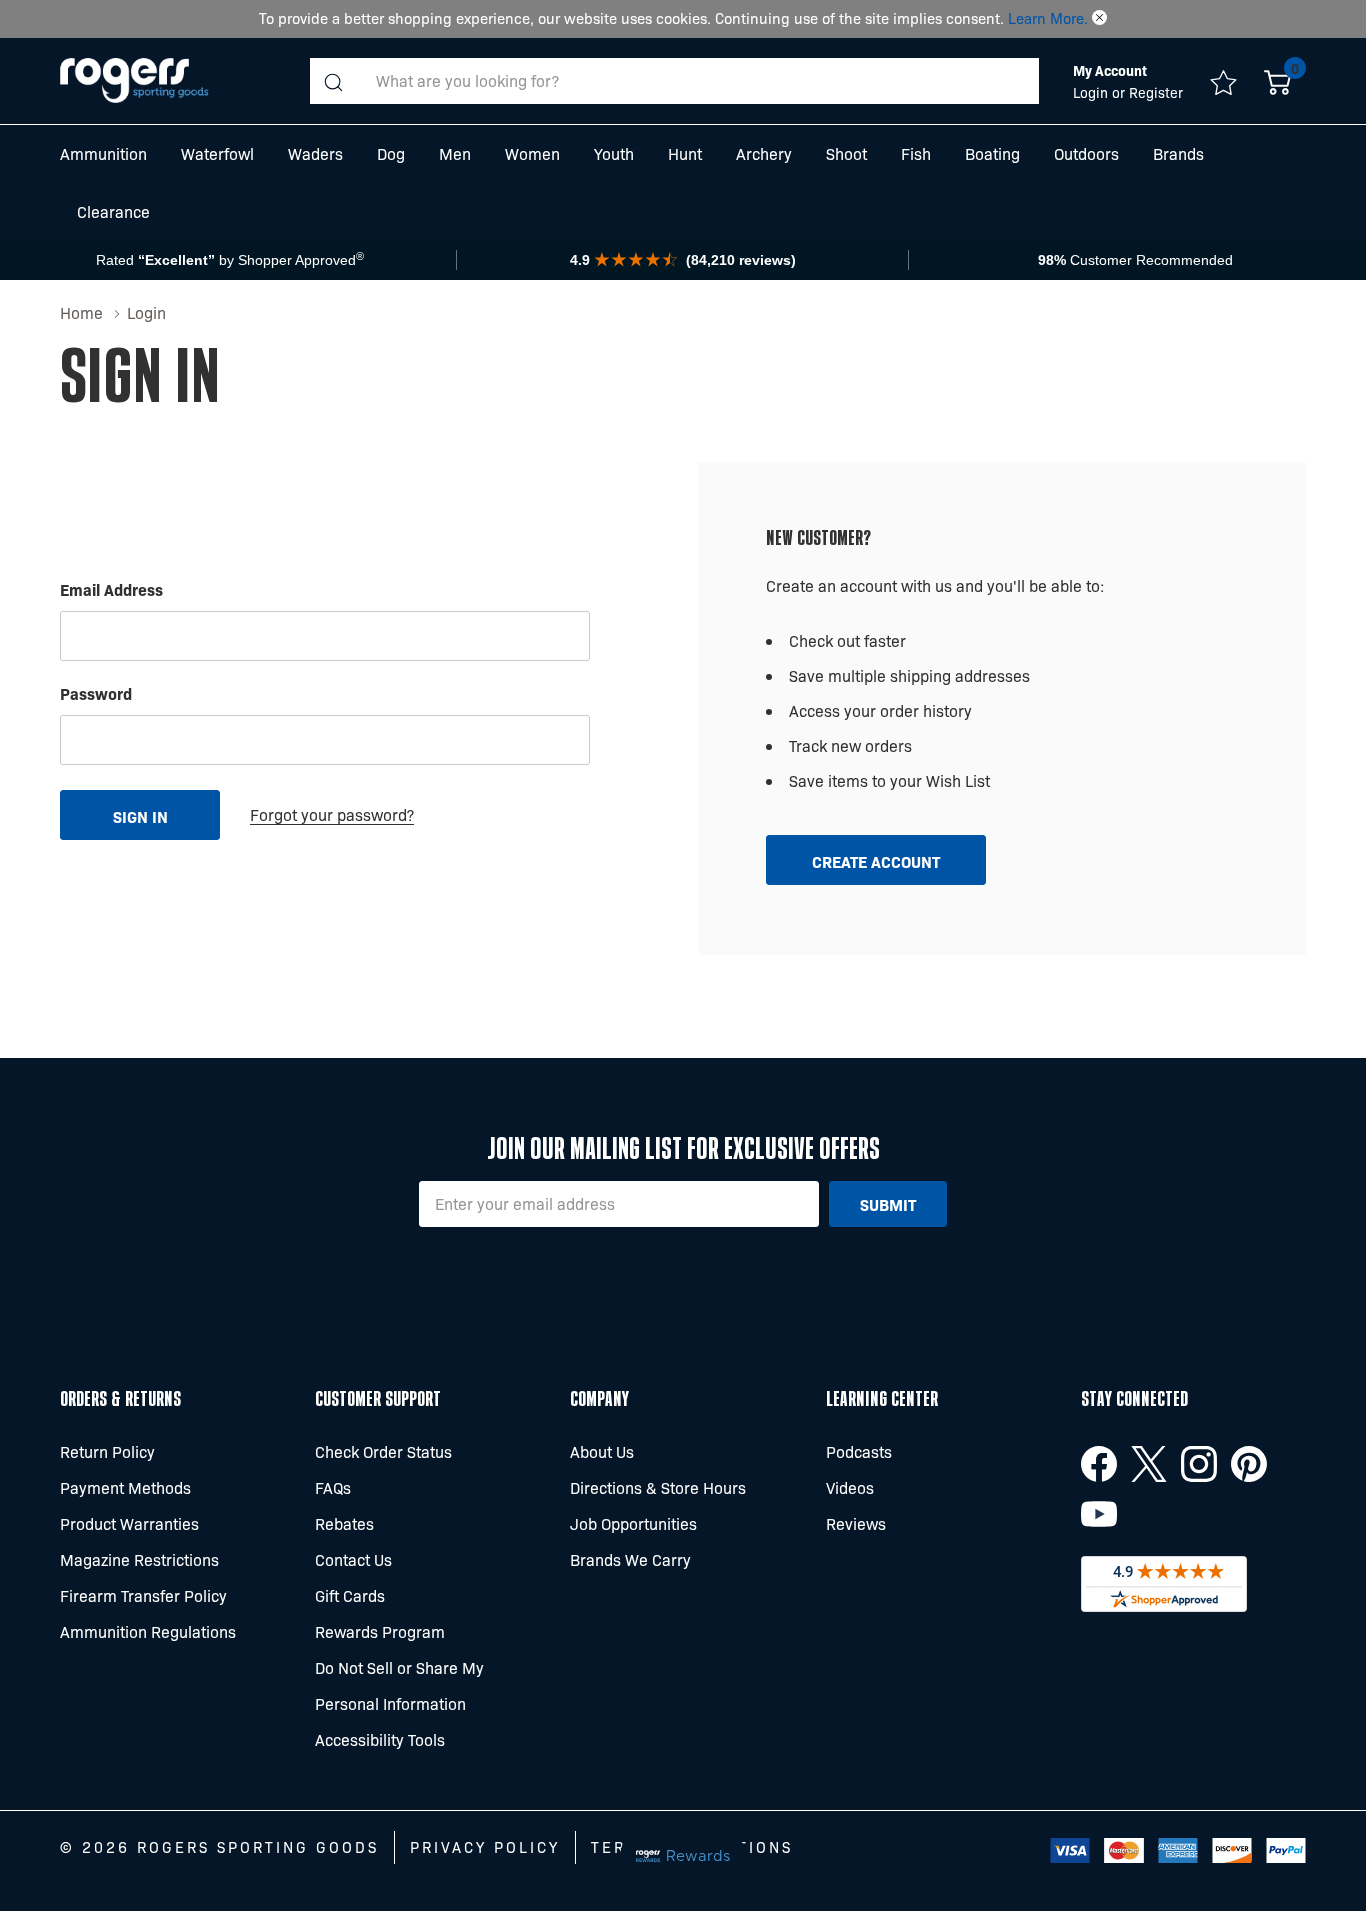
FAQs (333, 1487)
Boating (992, 153)
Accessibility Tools (380, 1739)
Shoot (846, 153)
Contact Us (353, 1559)
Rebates (344, 1523)
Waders (315, 153)
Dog (391, 153)
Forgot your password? (332, 814)
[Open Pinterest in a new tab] (1249, 1464)
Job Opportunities (633, 1523)
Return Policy (107, 1451)
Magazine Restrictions (139, 1559)
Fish (916, 153)
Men (455, 153)
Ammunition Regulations (148, 1631)
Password (96, 693)
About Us (602, 1451)
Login (1092, 92)
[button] (1099, 18)
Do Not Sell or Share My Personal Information (399, 1685)
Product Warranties (129, 1523)
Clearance (113, 211)
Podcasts (859, 1451)
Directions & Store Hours (658, 1487)
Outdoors (1086, 153)
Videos (850, 1487)
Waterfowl (217, 153)
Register (1156, 92)
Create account (876, 861)
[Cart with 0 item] (1277, 81)
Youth (614, 153)
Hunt (685, 153)
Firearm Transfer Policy (143, 1595)
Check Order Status (383, 1451)
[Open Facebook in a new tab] (1099, 1464)
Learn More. (1048, 18)
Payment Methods (125, 1487)
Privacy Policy (485, 1847)
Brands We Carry (630, 1559)
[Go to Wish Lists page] (1223, 81)
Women (532, 153)
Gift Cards (350, 1595)
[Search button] (333, 81)
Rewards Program (380, 1631)
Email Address (111, 589)
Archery (764, 153)
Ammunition (103, 153)
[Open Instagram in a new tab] (1199, 1464)
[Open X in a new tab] (1149, 1464)
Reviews (856, 1523)
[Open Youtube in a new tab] (1099, 1514)
